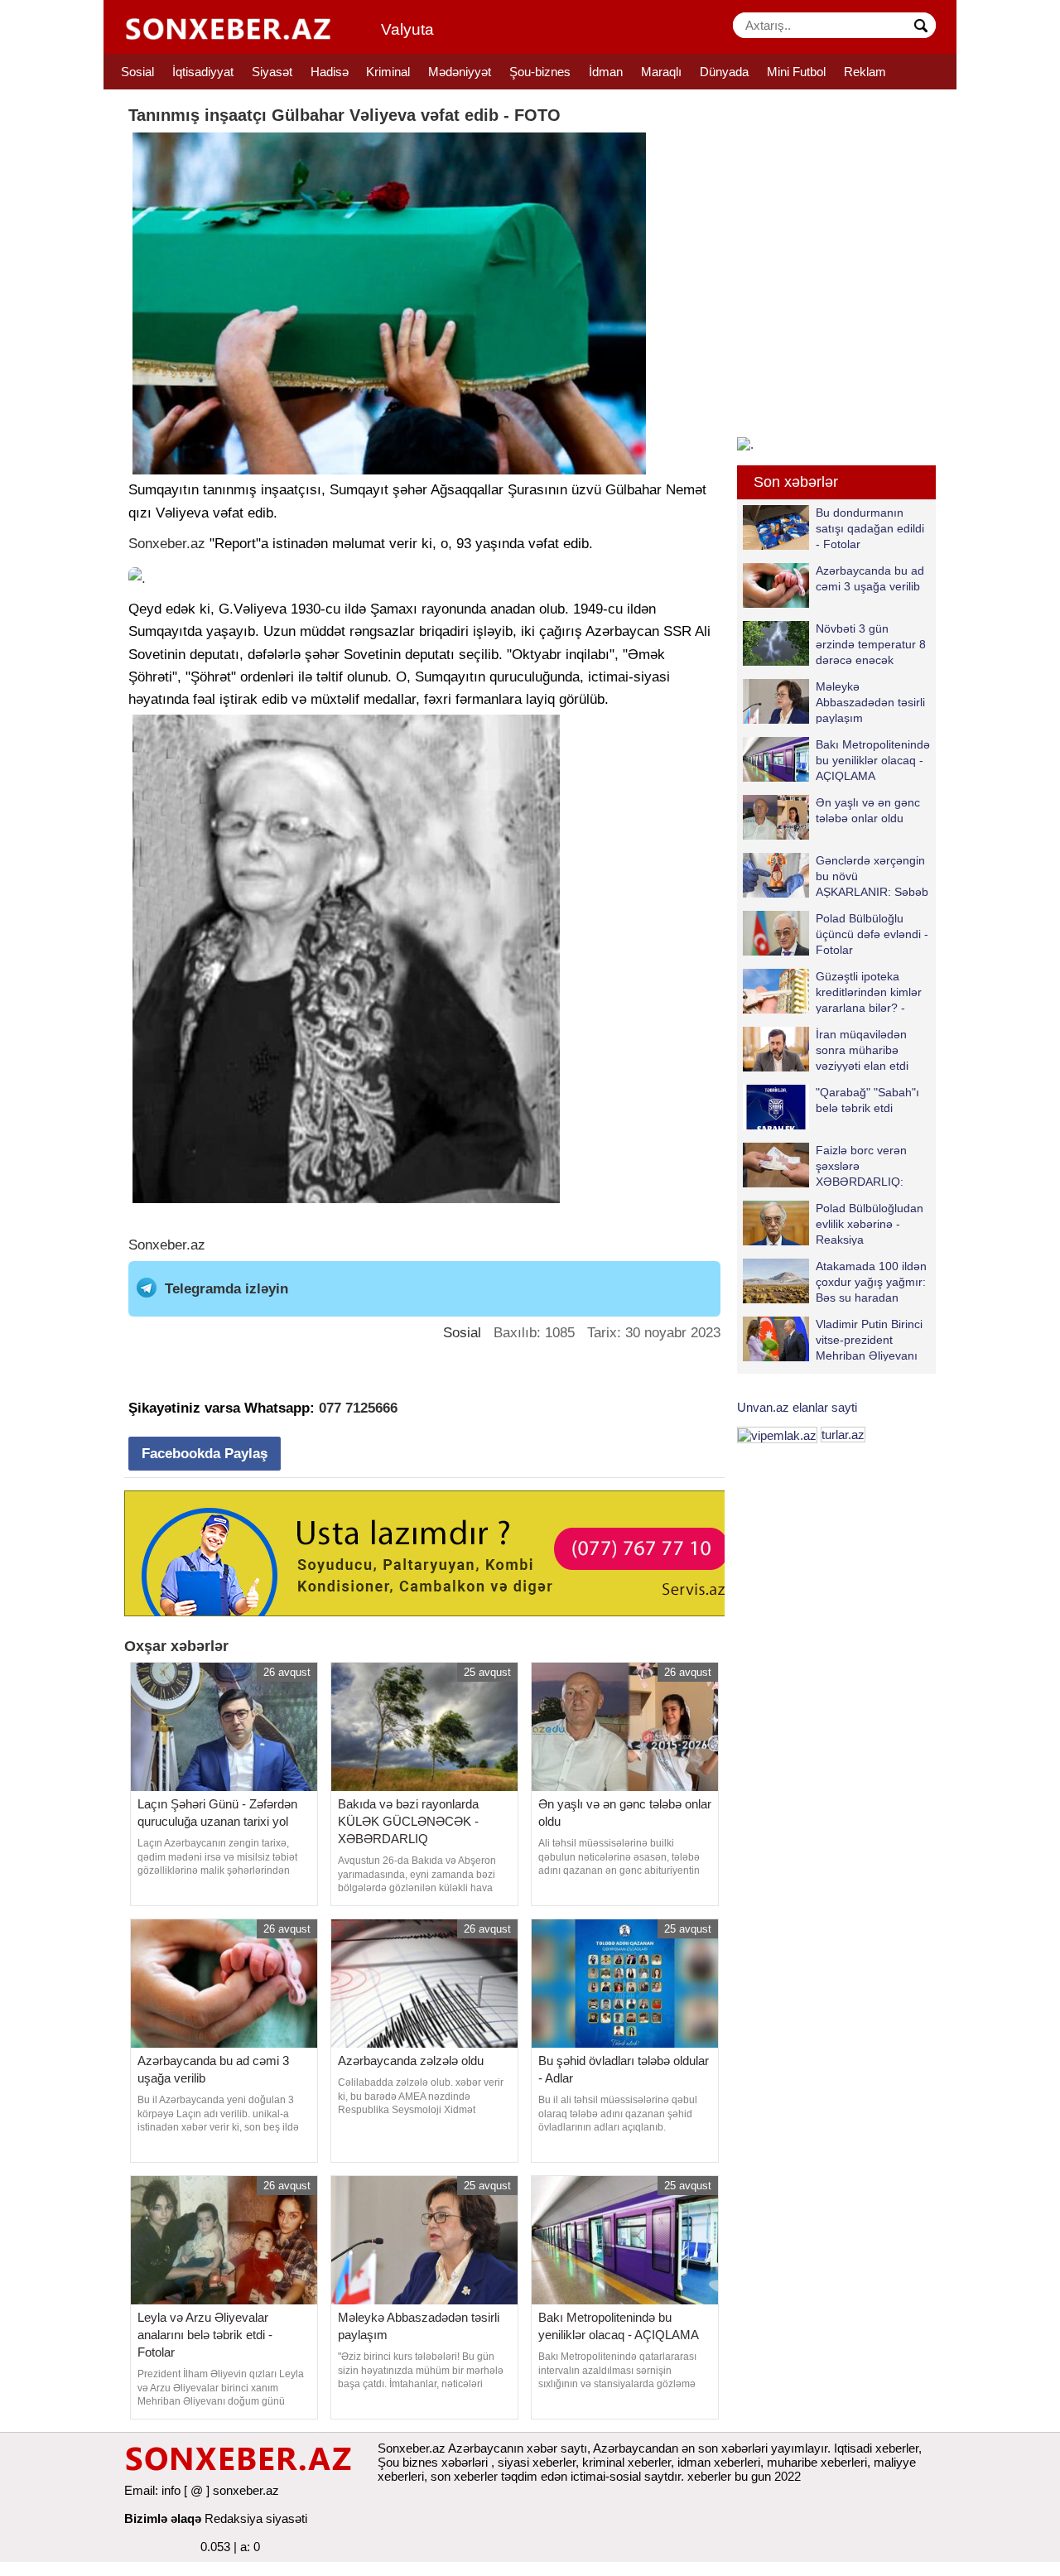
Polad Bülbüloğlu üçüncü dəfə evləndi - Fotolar (872, 934)
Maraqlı (661, 72)
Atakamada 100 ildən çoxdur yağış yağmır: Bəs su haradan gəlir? (871, 1281)
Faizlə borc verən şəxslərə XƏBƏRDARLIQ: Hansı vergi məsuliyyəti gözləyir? (825, 1165)
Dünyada (724, 72)
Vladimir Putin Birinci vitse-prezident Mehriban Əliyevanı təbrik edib (869, 1339)
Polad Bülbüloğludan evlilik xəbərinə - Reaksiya (870, 1223)
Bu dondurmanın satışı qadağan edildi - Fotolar (870, 528)
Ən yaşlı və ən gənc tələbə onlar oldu (868, 810)
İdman (606, 72)
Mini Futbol (796, 72)
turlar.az (843, 1435)
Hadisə (330, 72)
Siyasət (272, 72)
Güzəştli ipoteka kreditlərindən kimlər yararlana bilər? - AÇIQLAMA (869, 992)
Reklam (865, 72)
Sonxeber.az (167, 544)
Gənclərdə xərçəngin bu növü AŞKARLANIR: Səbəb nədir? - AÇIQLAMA (872, 876)
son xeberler (464, 2476)
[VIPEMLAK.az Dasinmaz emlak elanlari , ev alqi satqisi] (777, 1435)
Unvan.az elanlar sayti (797, 1407)
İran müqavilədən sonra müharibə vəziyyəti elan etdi (862, 1050)
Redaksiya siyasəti (256, 2518)
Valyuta (407, 29)
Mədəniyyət (460, 72)
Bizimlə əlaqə (163, 2518)
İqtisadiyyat (203, 72)
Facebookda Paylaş (205, 1454)
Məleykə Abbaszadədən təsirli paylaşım (870, 702)
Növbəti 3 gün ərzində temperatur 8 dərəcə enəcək (871, 644)
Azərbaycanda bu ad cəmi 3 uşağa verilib (870, 578)
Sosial (137, 72)
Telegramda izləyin (226, 1289)
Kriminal (388, 72)
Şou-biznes (540, 72)
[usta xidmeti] (434, 1552)
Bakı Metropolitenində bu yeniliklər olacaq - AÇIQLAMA (873, 760)
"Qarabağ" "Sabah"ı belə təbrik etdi (867, 1100)
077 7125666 (358, 1408)
